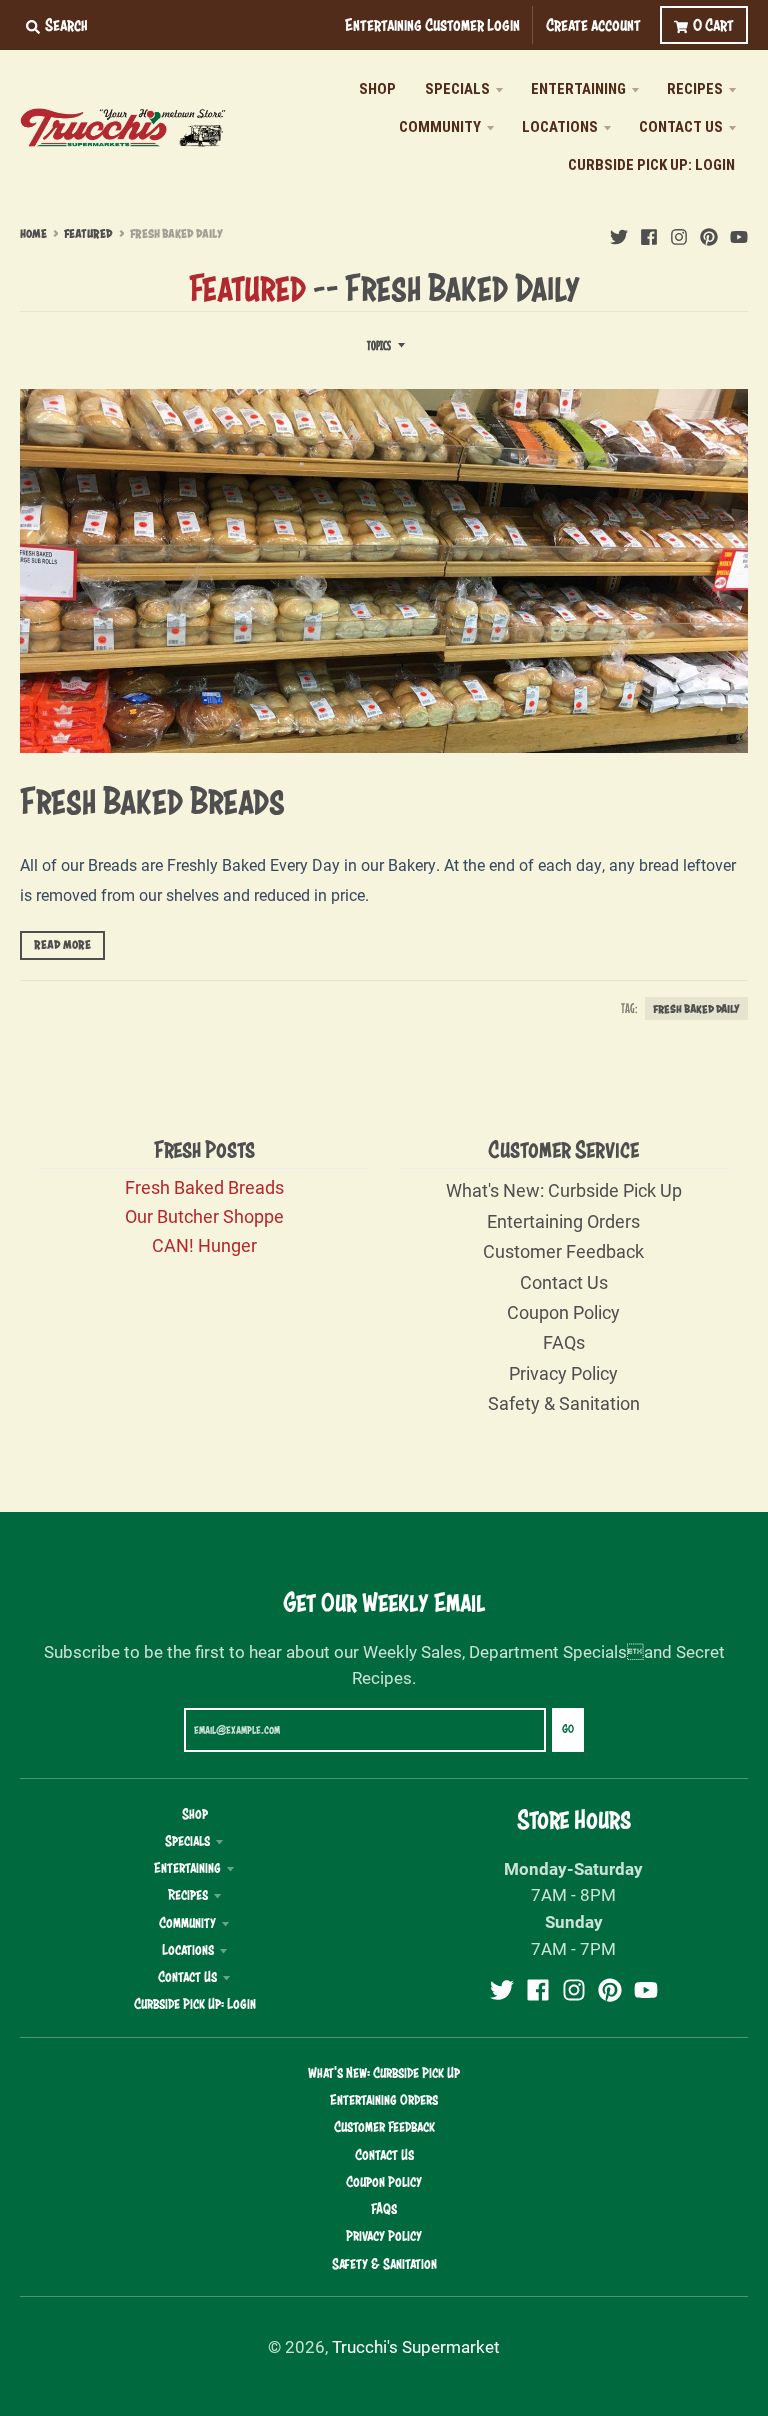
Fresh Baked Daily (696, 1008)
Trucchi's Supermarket (416, 2346)
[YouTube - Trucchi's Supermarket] (739, 233)
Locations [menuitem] (560, 127)
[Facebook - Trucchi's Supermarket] (649, 233)
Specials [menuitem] (457, 89)
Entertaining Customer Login (432, 24)
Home (33, 234)
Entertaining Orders (563, 1221)
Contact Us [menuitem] (681, 127)
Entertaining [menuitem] (578, 89)
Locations (188, 1950)
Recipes (188, 1895)
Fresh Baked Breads (152, 800)
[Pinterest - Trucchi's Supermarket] (709, 233)
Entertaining (187, 1868)
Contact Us (564, 1282)
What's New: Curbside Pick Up (564, 1190)
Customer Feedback (563, 1251)
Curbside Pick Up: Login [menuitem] (651, 165)
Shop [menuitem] (377, 89)
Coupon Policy (563, 1312)
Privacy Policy (563, 1373)
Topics (379, 345)
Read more (62, 945)
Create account (593, 24)
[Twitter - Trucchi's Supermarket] (619, 233)
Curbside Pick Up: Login (195, 2004)
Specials (187, 1841)
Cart (713, 24)
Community (187, 1923)
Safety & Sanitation (564, 1403)
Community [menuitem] (440, 127)
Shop (195, 1814)
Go (568, 1729)
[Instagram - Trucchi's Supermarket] (679, 233)
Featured (88, 234)
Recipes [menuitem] (695, 89)
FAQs (564, 1342)
